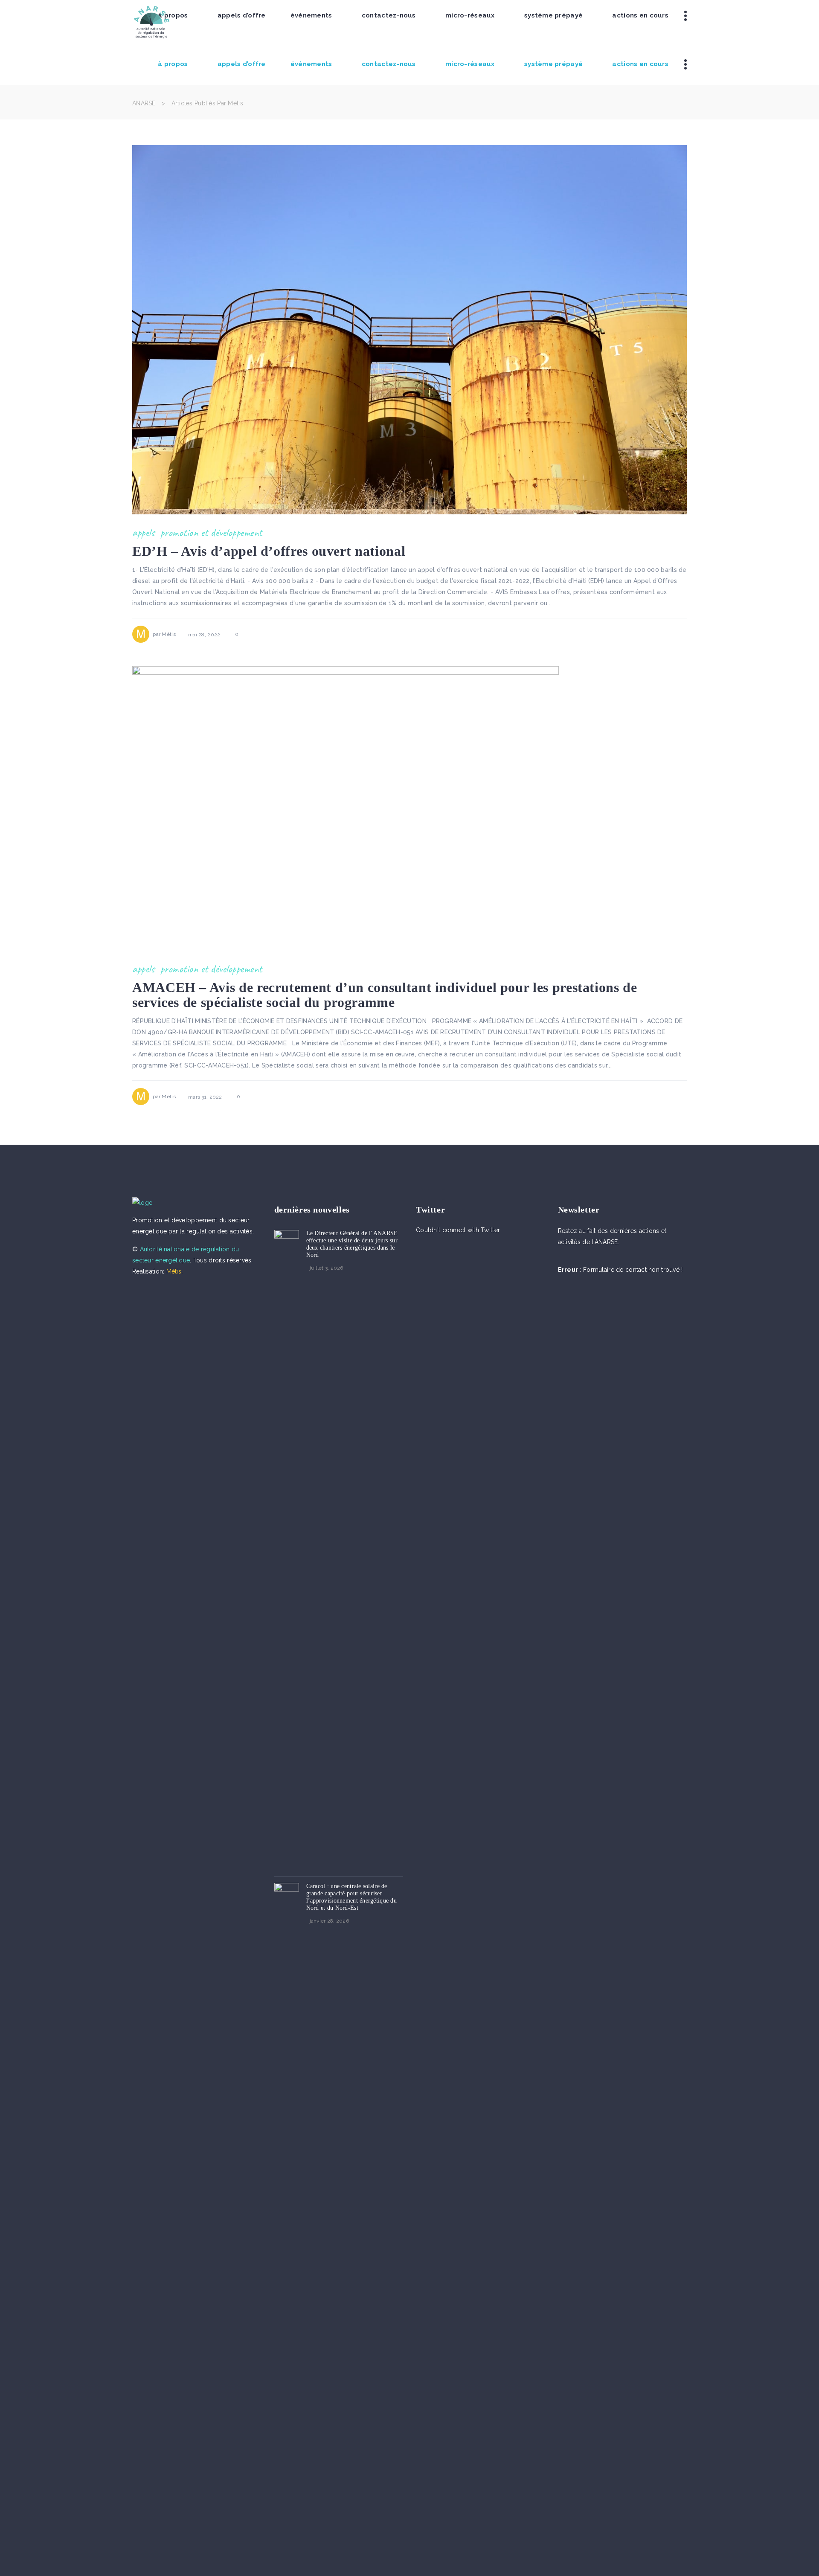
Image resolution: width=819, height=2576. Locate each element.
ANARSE (144, 103)
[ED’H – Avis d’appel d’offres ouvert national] (409, 330)
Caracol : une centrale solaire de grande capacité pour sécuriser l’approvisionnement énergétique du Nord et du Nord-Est (352, 1897)
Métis (168, 634)
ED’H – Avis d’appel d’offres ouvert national (269, 551)
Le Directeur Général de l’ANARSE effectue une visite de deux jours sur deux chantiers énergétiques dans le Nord (352, 1244)
